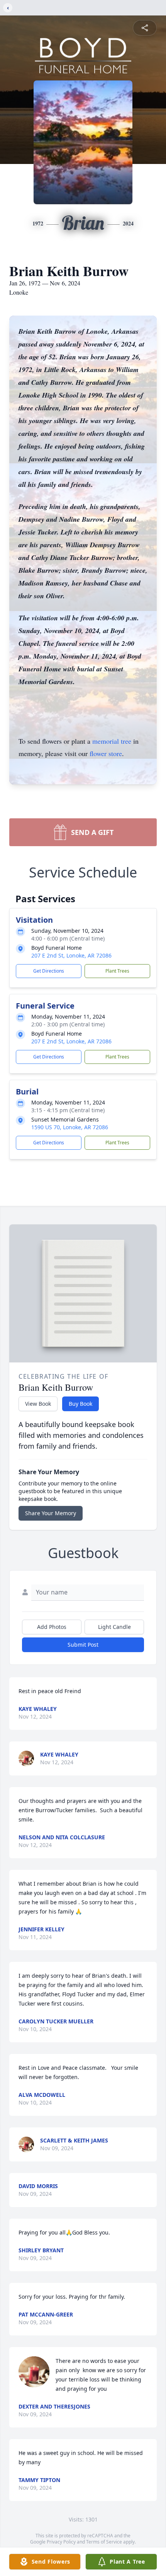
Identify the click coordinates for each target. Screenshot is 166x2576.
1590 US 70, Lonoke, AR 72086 (70, 1127)
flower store (106, 753)
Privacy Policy (61, 2542)
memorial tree (112, 741)
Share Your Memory (51, 1513)
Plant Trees (117, 971)
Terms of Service (104, 2542)
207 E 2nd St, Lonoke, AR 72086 (71, 955)
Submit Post (83, 1645)
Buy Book (80, 1404)
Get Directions (49, 971)
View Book (38, 1404)
